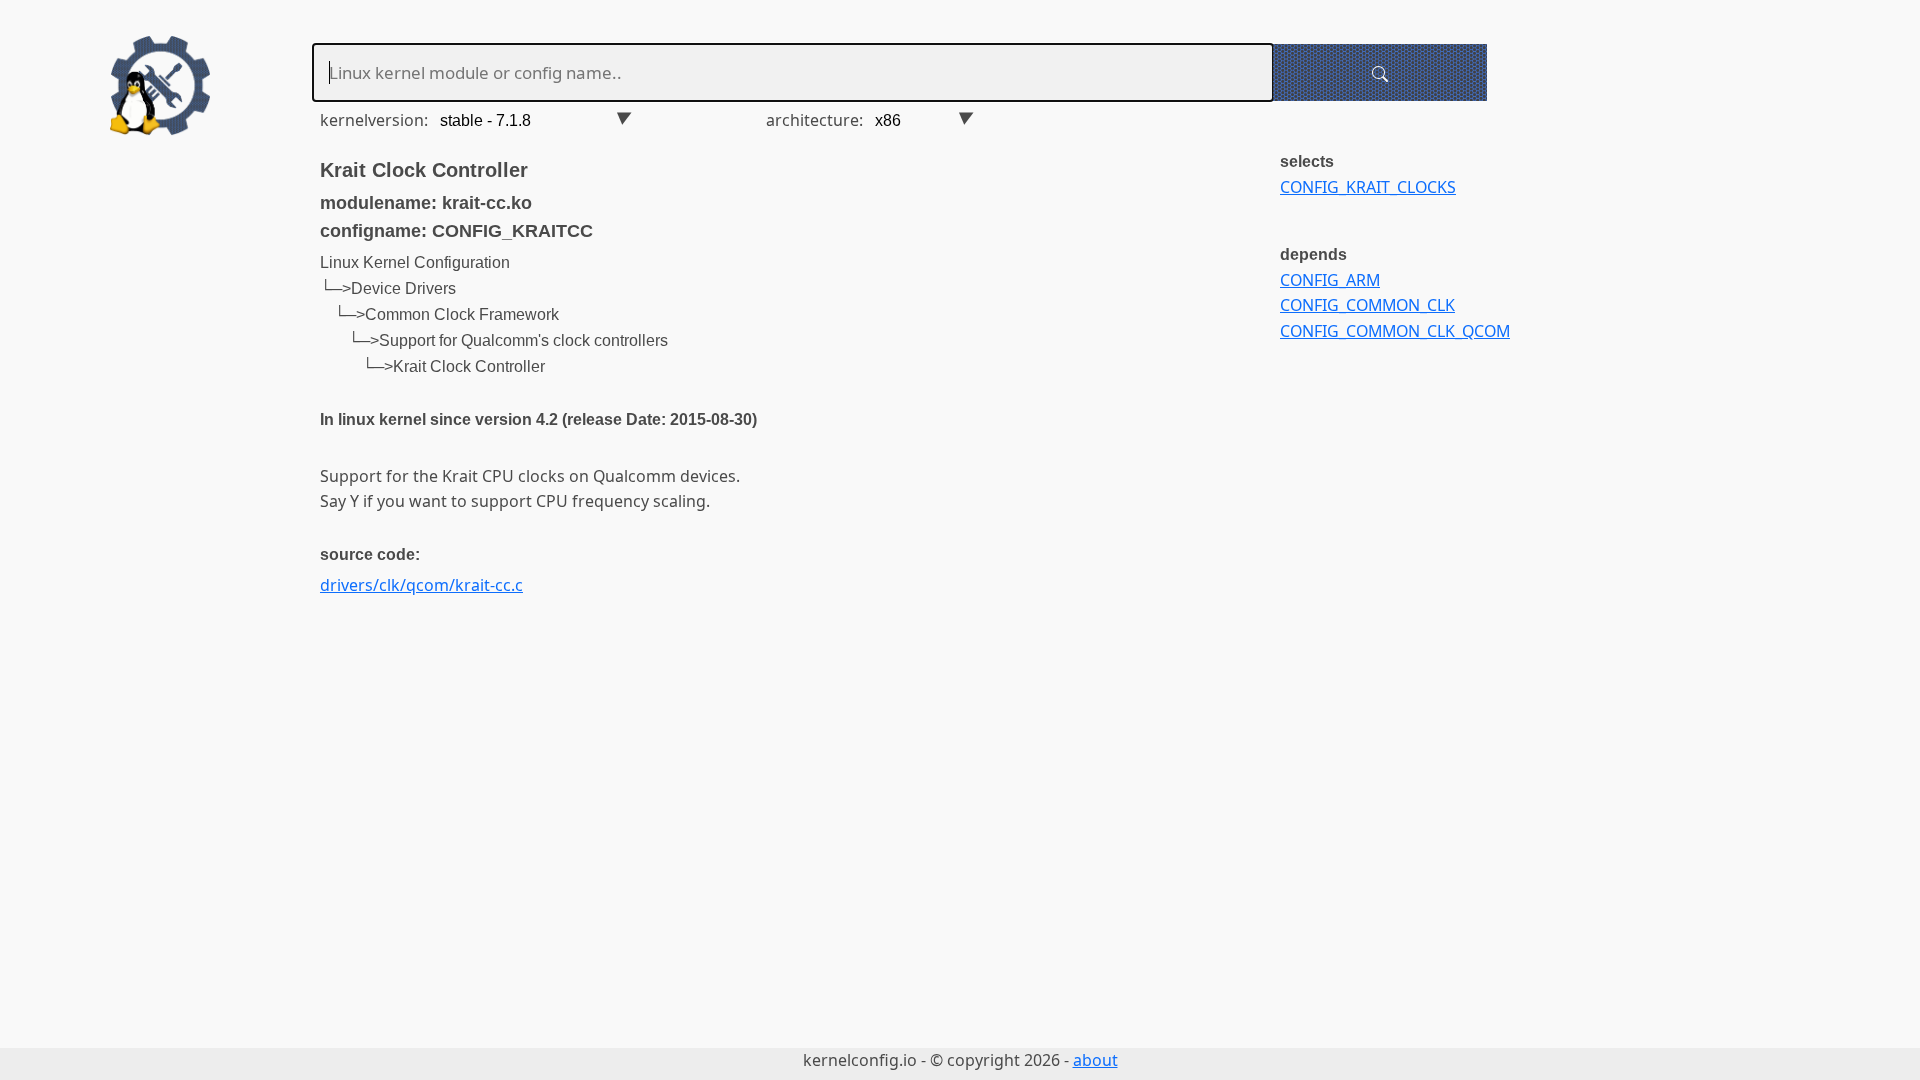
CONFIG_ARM (1330, 280)
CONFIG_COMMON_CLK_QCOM (1395, 331)
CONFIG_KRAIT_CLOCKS (1368, 187)
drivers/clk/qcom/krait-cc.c (421, 585)
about (1095, 1060)
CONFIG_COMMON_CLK (1367, 305)
